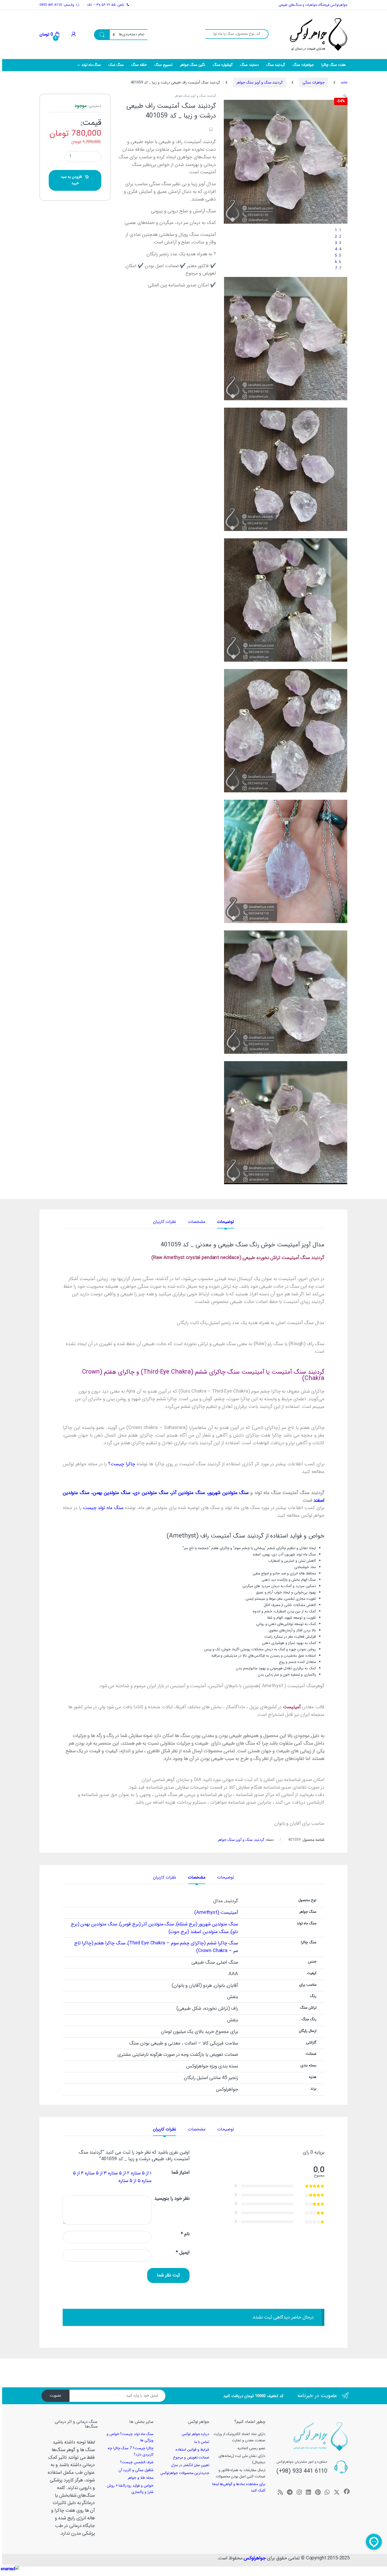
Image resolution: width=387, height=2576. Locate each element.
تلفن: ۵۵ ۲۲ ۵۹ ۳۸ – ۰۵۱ (105, 5)
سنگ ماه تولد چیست (103, 1508)
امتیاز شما (180, 2173)
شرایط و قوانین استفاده (193, 2450)
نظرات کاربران (165, 1222)
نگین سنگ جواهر (193, 65)
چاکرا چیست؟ (122, 1464)
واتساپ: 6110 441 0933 (57, 5)
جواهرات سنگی (314, 82)
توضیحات (226, 1222)
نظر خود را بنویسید (172, 2199)
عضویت (56, 2396)
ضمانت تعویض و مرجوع (191, 2457)
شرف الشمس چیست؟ (137, 2462)
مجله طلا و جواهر (141, 2478)
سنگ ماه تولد (91, 65)
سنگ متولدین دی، (149, 1493)
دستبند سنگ (250, 65)
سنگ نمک (116, 65)
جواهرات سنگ (303, 65)
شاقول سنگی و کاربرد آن (136, 2470)
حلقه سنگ (139, 65)
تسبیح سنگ (163, 65)
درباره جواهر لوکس (196, 2434)
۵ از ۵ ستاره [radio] (130, 2181)
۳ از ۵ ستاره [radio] (96, 2173)
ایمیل (183, 2253)
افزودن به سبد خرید (71, 180)
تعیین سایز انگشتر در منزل (190, 2465)
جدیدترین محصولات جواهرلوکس (185, 2473)
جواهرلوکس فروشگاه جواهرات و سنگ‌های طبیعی (313, 5)
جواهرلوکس (255, 2558)
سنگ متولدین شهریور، (227, 1493)
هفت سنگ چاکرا (334, 65)
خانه (344, 82)
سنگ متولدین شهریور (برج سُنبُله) (207, 1924)
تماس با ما (202, 2442)
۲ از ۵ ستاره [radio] (119, 2173)
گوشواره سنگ (223, 65)
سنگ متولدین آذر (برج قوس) (147, 1924)
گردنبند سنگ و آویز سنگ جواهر (260, 82)
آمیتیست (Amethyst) (216, 1913)
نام (185, 2234)
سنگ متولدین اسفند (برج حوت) (198, 1932)
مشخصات (197, 1222)
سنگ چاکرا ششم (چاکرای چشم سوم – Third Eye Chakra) (183, 1943)
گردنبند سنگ (276, 65)
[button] (345, 96)
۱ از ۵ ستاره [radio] (141, 2173)
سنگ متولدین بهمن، (110, 1493)
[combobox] (237, 34)
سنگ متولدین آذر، (187, 1493)
